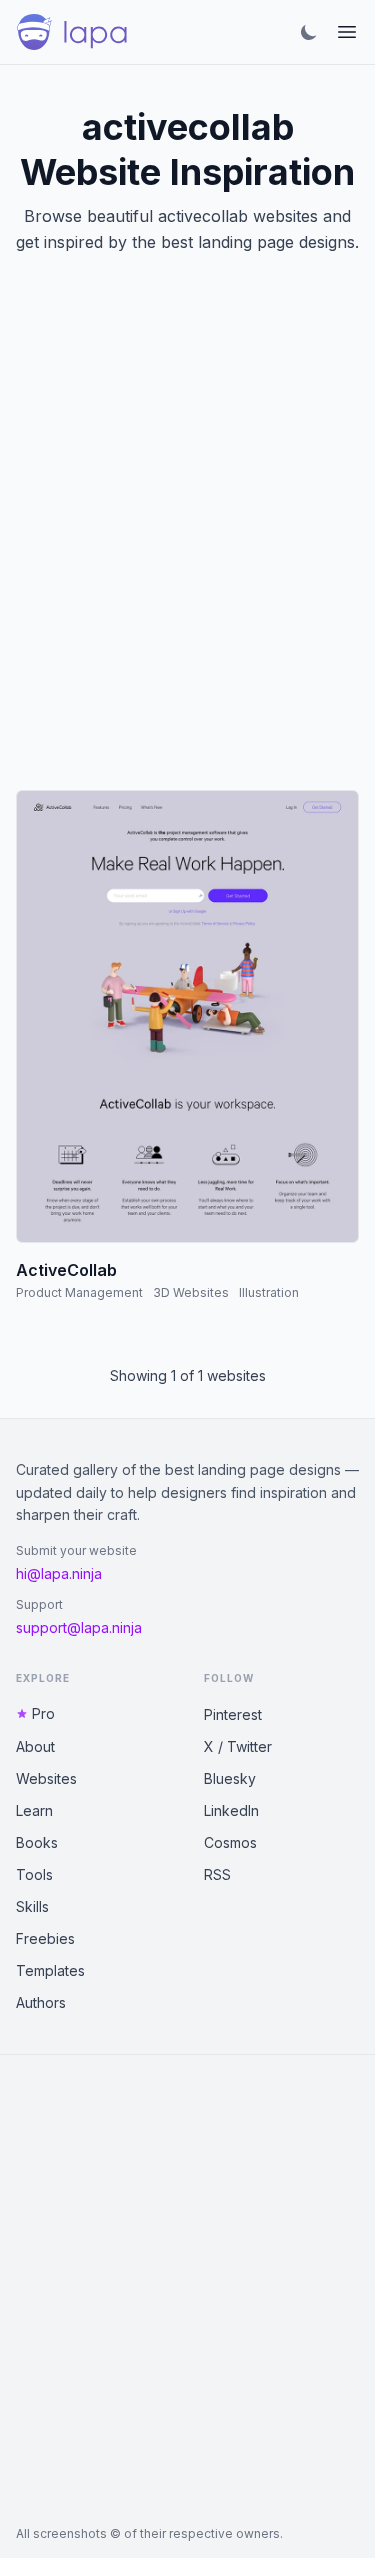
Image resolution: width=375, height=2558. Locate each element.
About (35, 1746)
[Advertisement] (187, 546)
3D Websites (191, 1292)
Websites (46, 1778)
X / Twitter (238, 1746)
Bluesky (230, 1778)
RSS (217, 1874)
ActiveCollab (66, 1270)
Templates (50, 1970)
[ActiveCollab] (187, 1016)
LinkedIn (231, 1810)
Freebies (45, 1938)
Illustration (269, 1292)
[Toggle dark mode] (309, 32)
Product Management (79, 1292)
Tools (34, 1874)
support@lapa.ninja (79, 1627)
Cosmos (230, 1842)
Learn (34, 1810)
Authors (41, 2002)
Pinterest (233, 1714)
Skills (32, 1906)
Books (37, 1842)
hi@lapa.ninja (59, 1573)
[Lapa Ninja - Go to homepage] (72, 32)
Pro (43, 1713)
